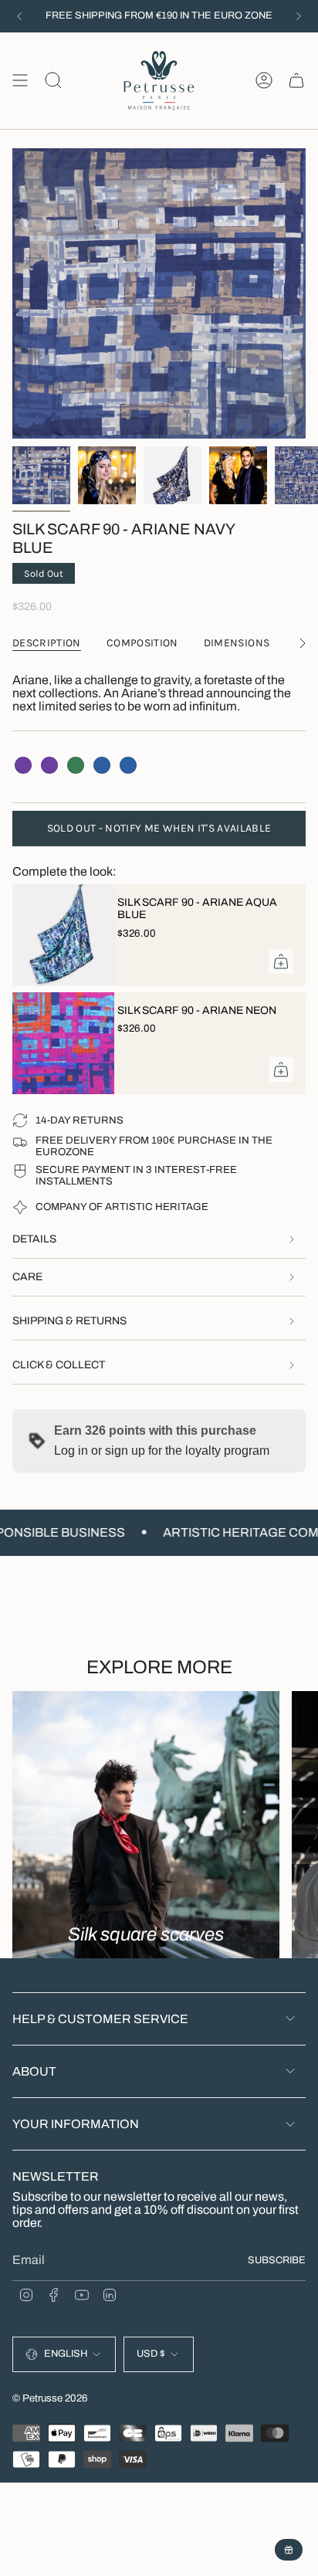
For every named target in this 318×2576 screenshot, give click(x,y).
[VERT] (76, 765)
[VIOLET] (23, 765)
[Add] (281, 961)
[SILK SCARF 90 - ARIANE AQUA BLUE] (59, 935)
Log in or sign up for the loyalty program (162, 1451)
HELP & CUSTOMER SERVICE (100, 2019)
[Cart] (296, 81)
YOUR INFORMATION (76, 2124)
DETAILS (34, 1239)
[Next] (299, 16)
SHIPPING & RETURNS (69, 1321)
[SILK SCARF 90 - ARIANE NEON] (59, 1043)
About (34, 2071)
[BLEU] (102, 765)
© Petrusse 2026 (50, 2398)
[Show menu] (20, 81)
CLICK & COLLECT (59, 1365)
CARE (27, 1277)
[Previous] (19, 16)
